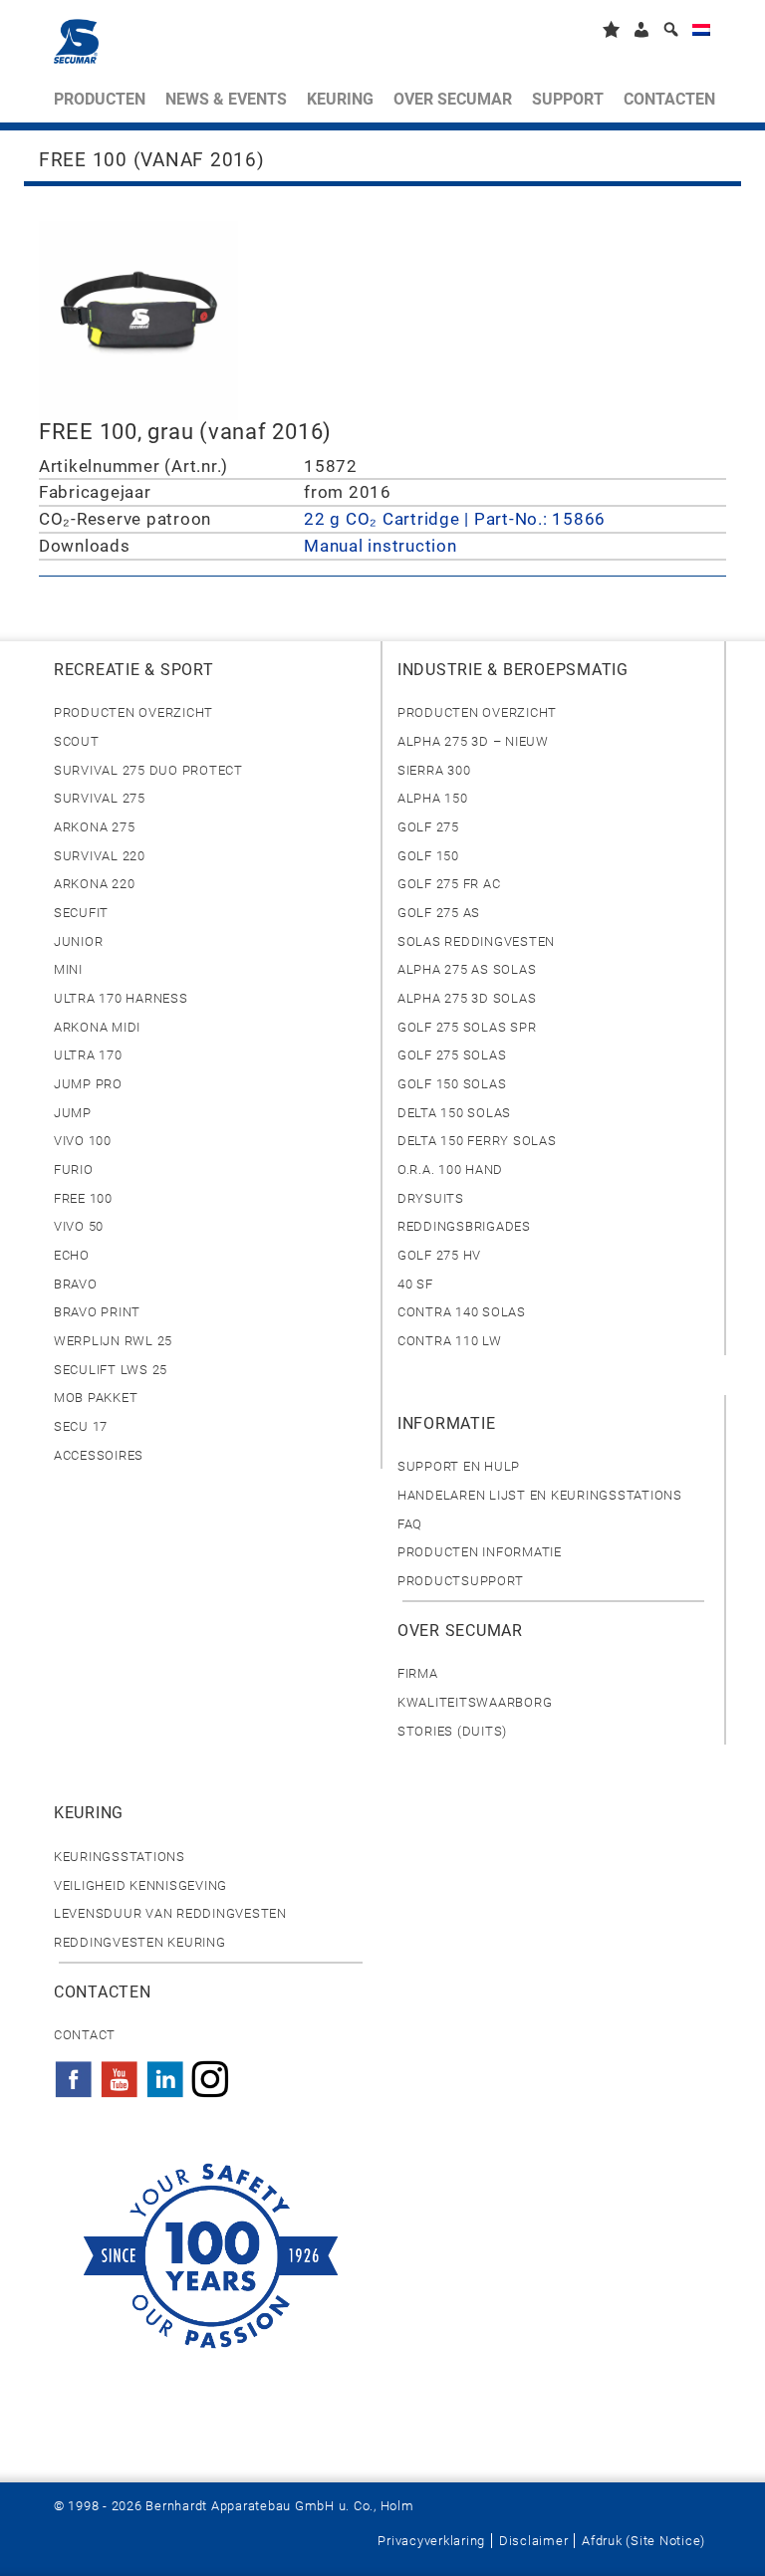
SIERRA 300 (434, 770)
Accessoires (99, 1455)
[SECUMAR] (76, 41)
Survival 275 (100, 798)
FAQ (410, 1524)
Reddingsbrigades (464, 1226)
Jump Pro (88, 1084)
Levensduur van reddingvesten (170, 1913)
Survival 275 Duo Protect (148, 770)
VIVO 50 (79, 1226)
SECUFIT (81, 913)
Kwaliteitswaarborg (475, 1702)
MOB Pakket (96, 1398)
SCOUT (77, 741)
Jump (73, 1113)
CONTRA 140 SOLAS (462, 1312)
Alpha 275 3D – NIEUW (473, 741)
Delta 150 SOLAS (454, 1113)
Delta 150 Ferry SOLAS (477, 1141)
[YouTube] (120, 2073)
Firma (418, 1673)
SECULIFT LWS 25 (111, 1370)
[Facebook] (74, 2073)
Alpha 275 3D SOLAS (467, 998)
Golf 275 (428, 827)
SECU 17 (81, 1426)
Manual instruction (380, 546)
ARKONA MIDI (97, 1027)
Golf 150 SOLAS (452, 1084)
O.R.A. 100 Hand (450, 1170)
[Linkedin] (165, 2073)
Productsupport (460, 1581)
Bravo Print (97, 1312)
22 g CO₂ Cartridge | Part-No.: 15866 (455, 519)
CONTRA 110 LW (450, 1341)
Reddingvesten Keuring (140, 1942)
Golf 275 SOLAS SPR (467, 1027)
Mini (68, 969)
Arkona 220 (94, 884)
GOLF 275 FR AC (449, 884)
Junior (78, 941)
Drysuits (431, 1198)
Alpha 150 (433, 798)
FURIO (74, 1170)
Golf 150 (428, 856)
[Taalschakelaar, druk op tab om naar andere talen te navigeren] (701, 33)
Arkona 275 (94, 827)
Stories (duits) (452, 1731)
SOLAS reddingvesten (476, 941)
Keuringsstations (120, 1857)
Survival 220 (100, 856)
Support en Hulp (459, 1466)
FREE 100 (83, 1198)
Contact (85, 2035)
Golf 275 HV (439, 1255)
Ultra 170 (88, 1055)
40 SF (415, 1284)
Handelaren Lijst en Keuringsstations (540, 1495)
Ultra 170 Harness (121, 998)
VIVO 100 (83, 1141)
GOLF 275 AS (439, 913)
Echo (72, 1255)
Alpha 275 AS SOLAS (467, 969)
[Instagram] (210, 2073)
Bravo (76, 1284)
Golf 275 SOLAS (452, 1055)
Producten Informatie (480, 1552)
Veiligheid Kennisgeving (140, 1885)
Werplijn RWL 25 (113, 1341)
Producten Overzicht (133, 712)
